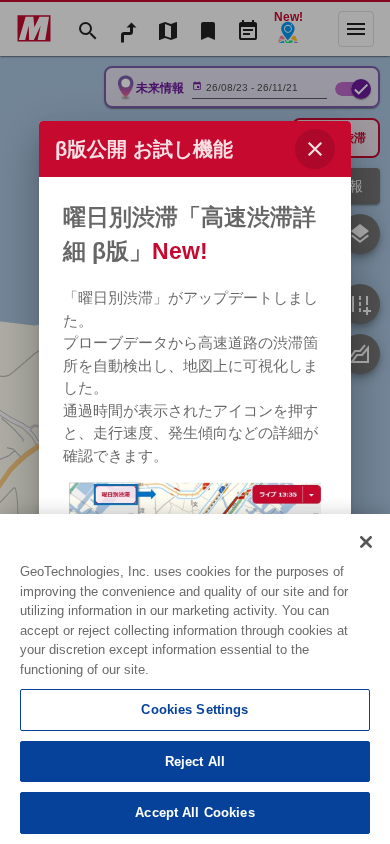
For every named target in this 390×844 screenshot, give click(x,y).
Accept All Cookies (194, 812)
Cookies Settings (194, 709)
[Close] (366, 542)
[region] (195, 679)
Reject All (195, 761)
